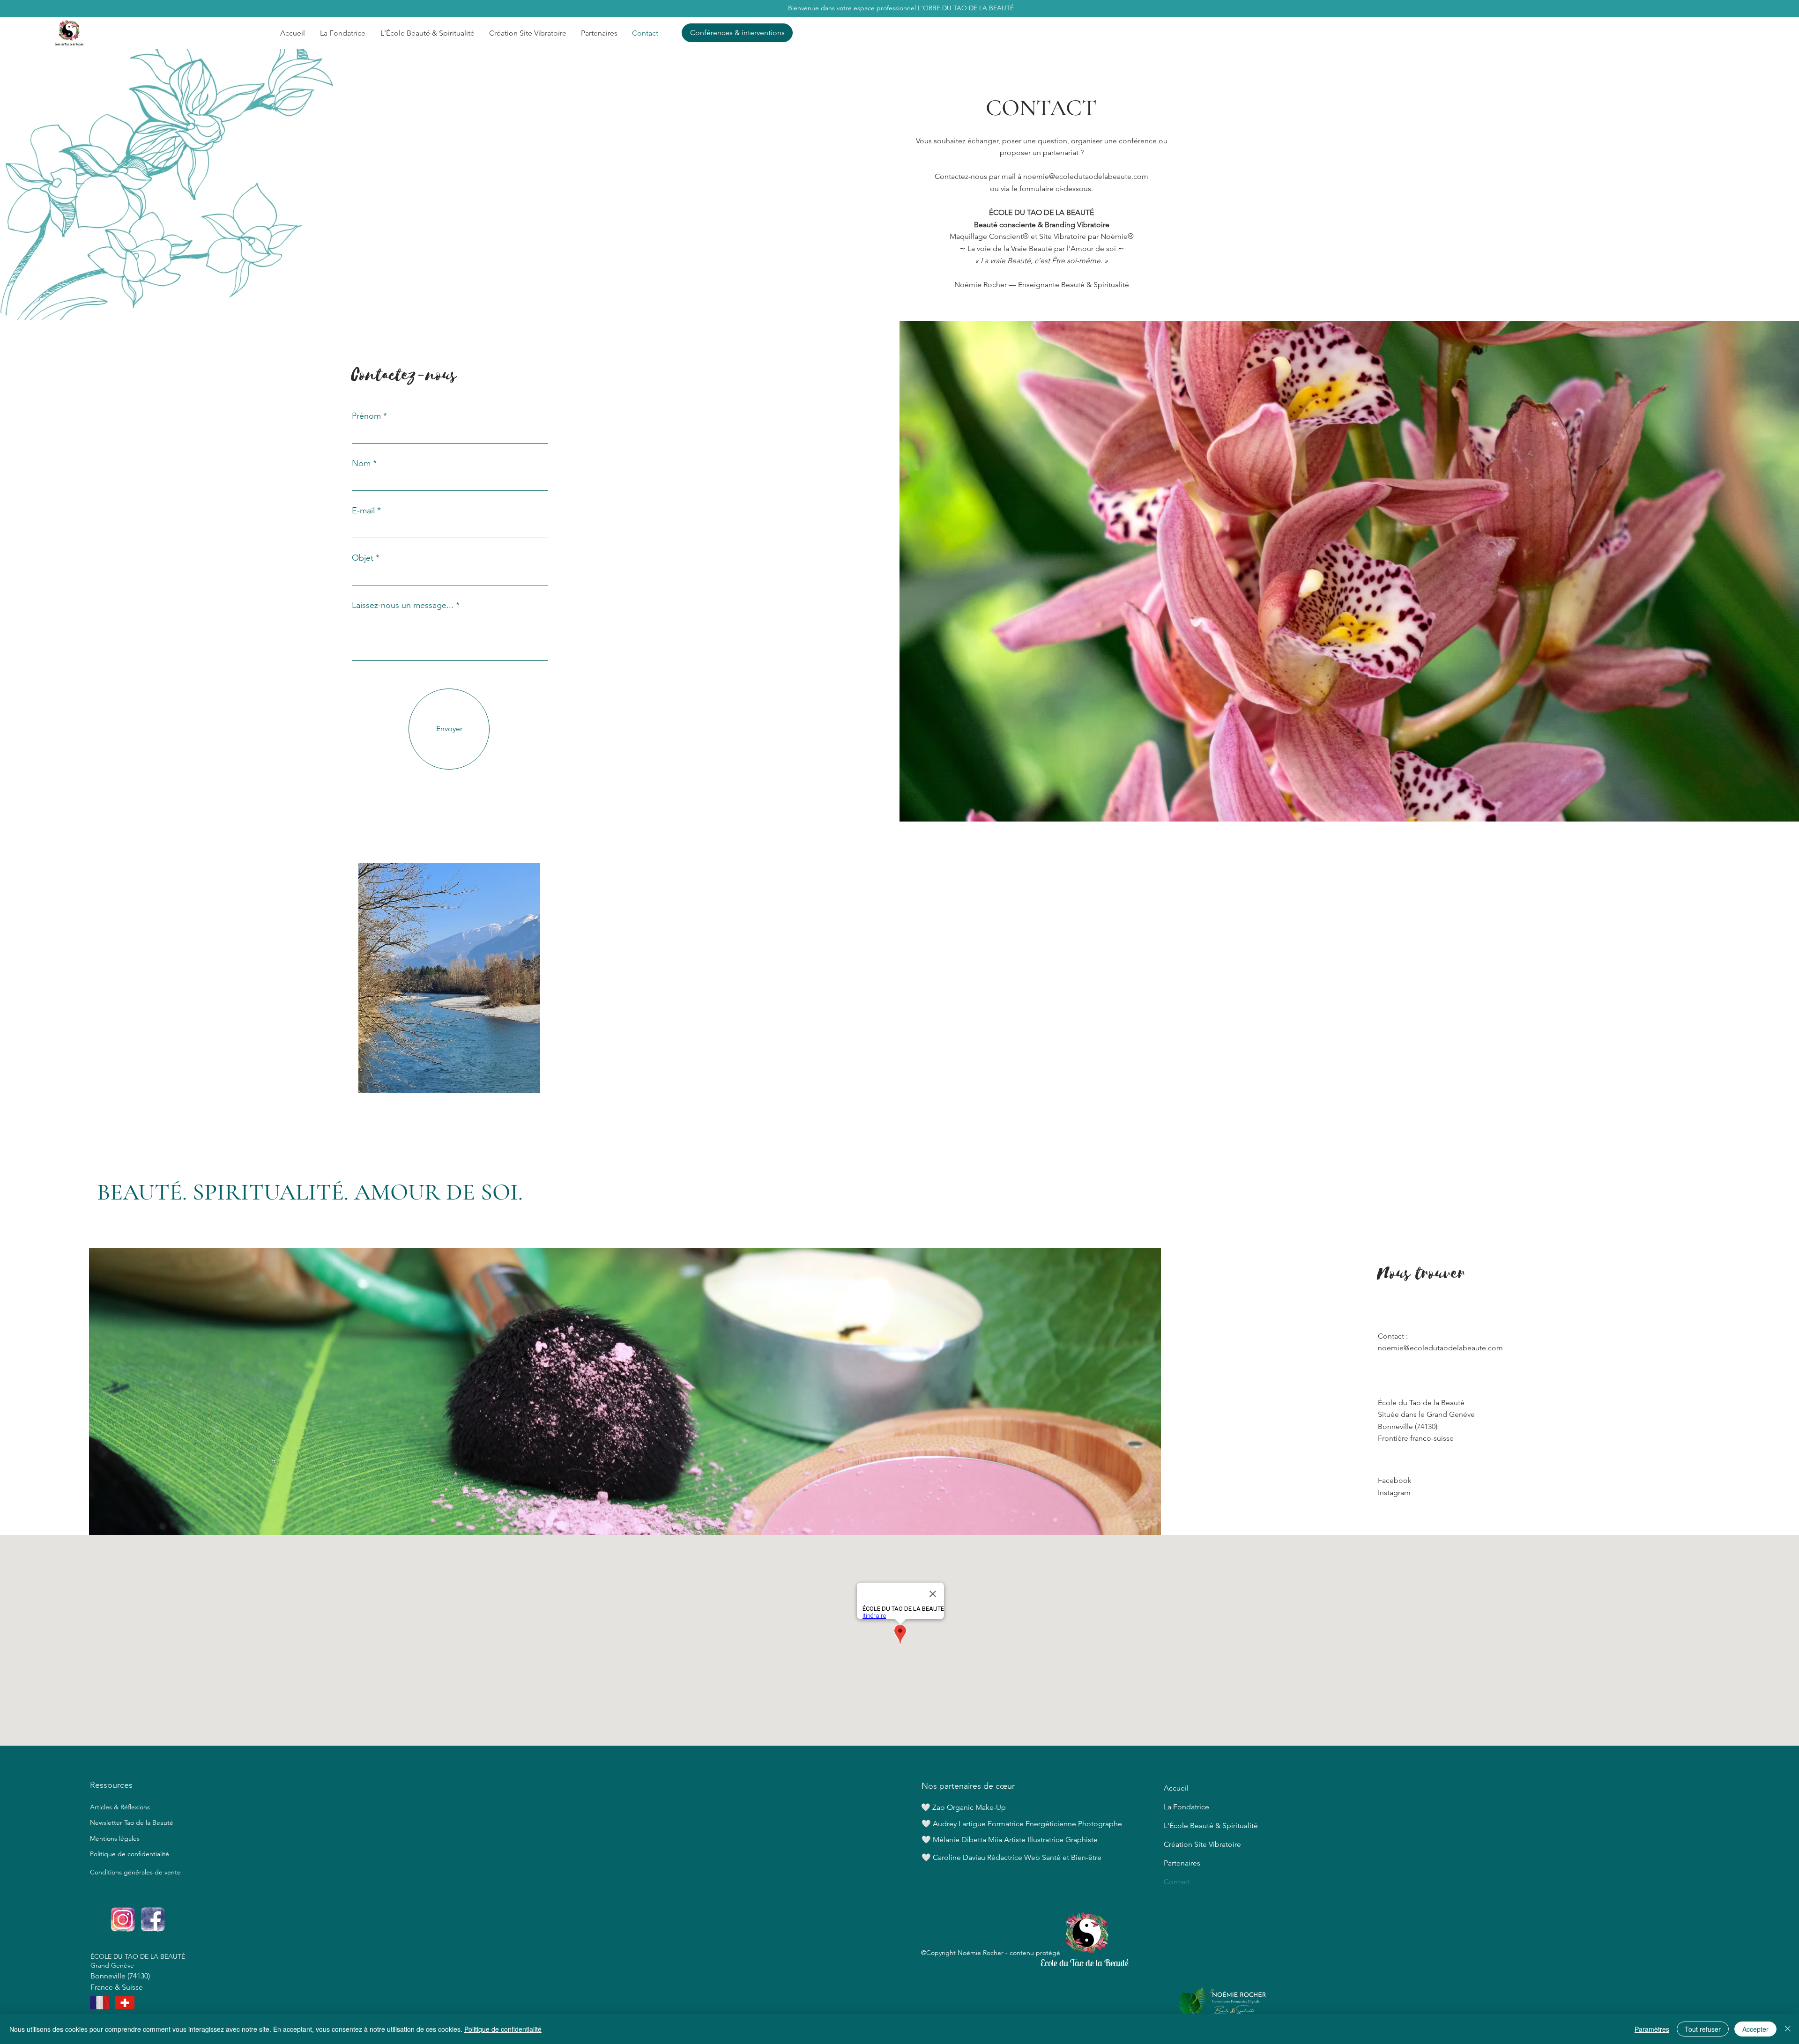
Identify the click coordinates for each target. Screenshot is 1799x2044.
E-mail (363, 511)
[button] (428, 33)
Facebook (1395, 1480)
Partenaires (1182, 1863)
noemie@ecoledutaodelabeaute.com (1086, 176)
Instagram (1394, 1492)
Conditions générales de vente (135, 1872)
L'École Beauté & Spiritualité (1202, 1826)
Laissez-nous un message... (403, 605)
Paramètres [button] (1652, 2029)
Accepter (1755, 2029)
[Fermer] (1788, 2029)
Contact (1177, 1882)
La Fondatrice (1186, 1807)
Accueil (1176, 1788)
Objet (363, 558)
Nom (361, 463)
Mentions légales (115, 1838)
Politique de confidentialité (130, 1854)
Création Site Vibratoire (1202, 1844)
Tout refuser (1703, 2029)
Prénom (366, 416)
